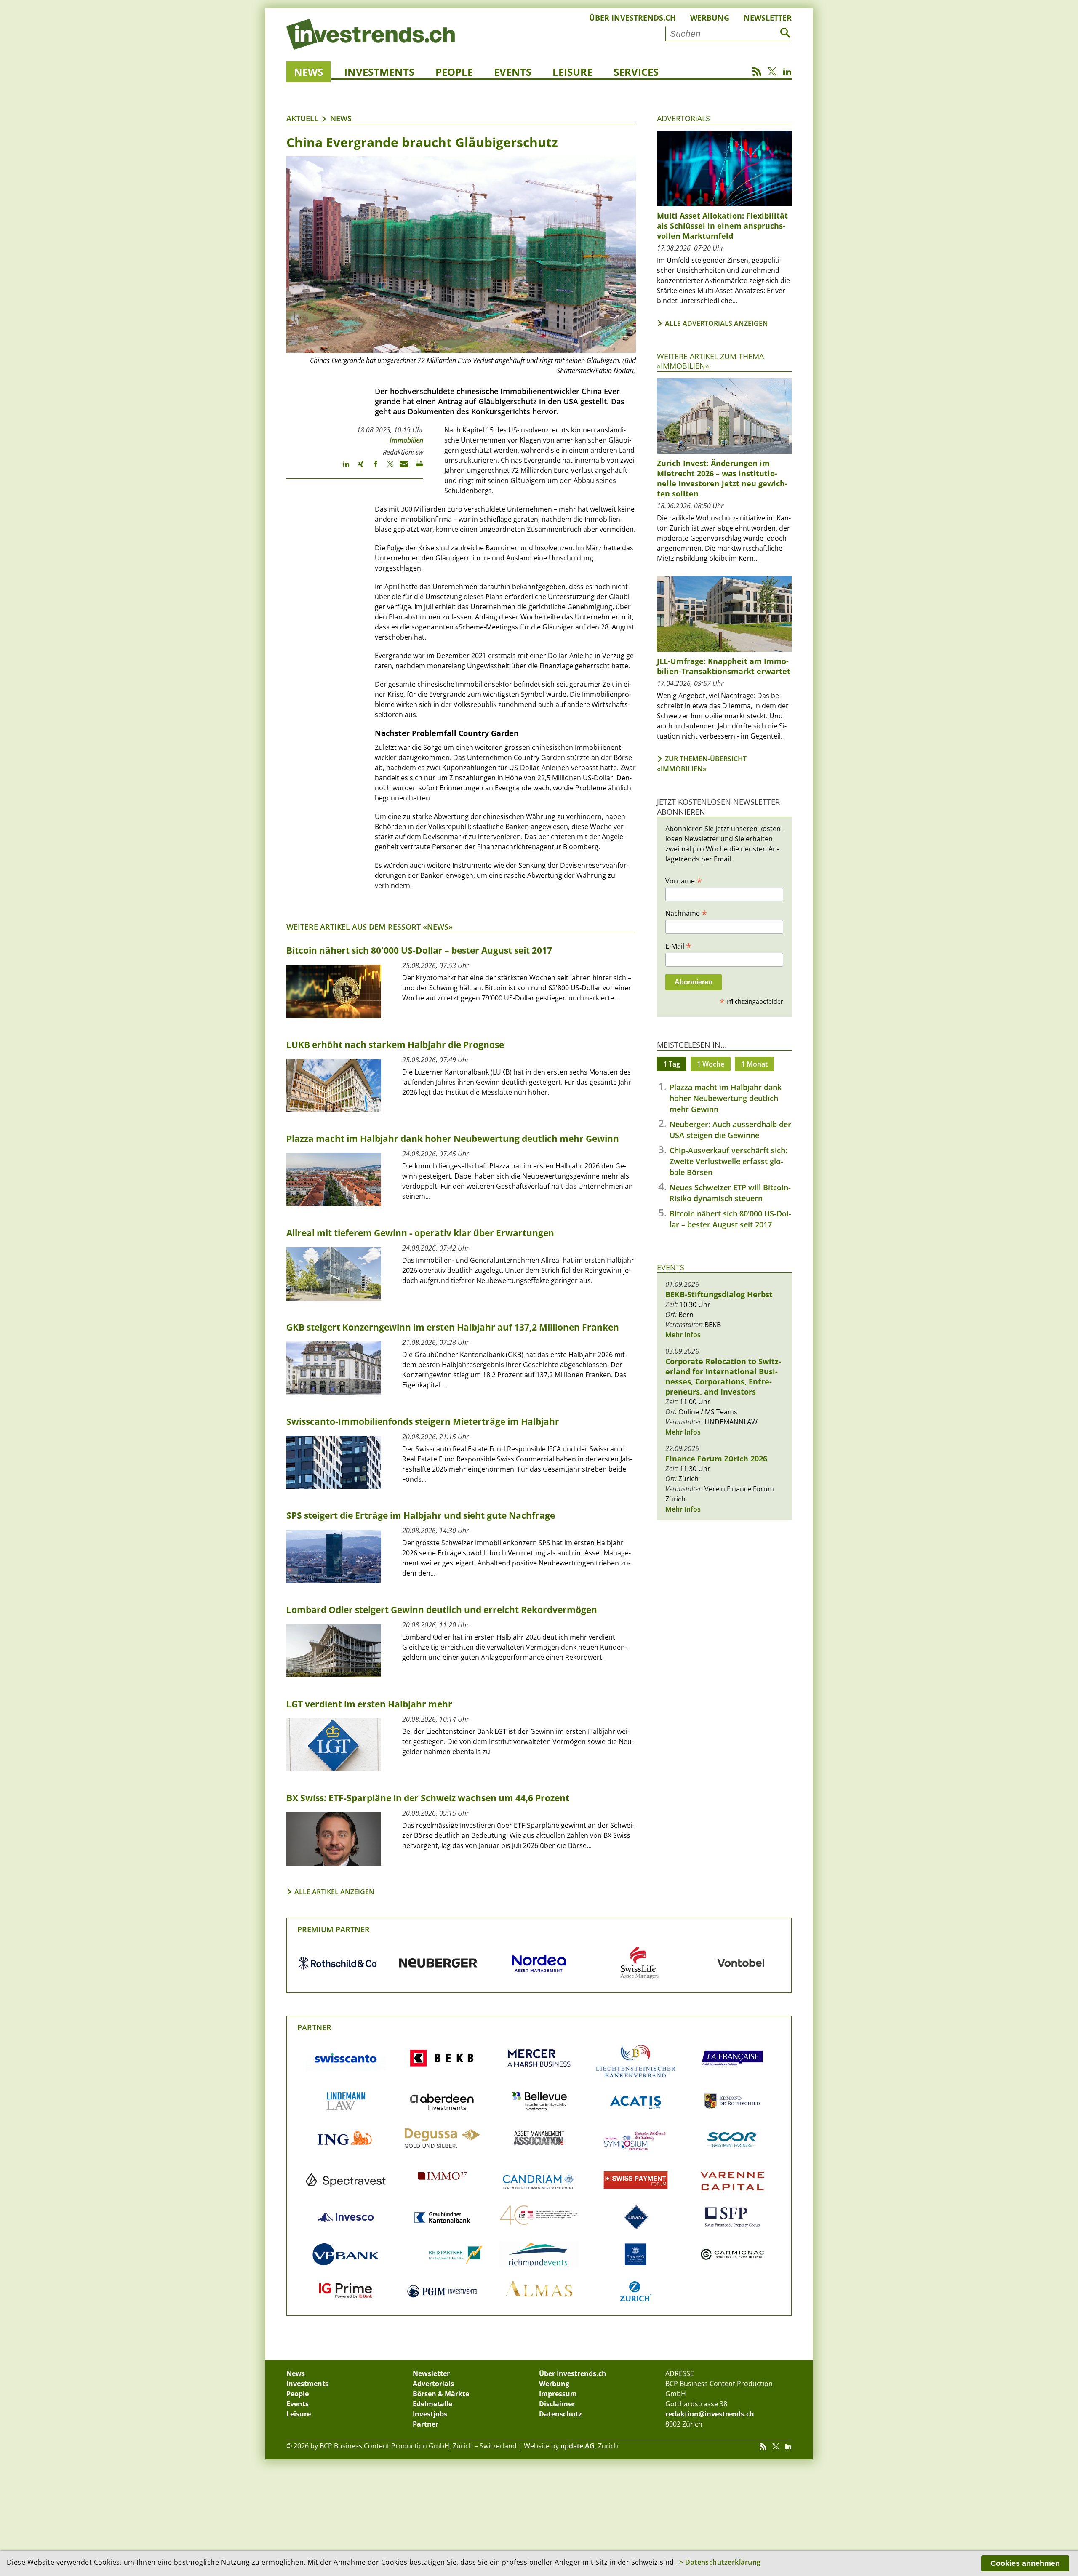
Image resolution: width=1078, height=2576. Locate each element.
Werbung (710, 18)
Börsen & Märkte (441, 2394)
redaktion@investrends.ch (710, 2414)
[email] (401, 468)
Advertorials (683, 118)
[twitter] (386, 468)
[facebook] (372, 468)
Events (513, 72)
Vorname (684, 880)
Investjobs (430, 2414)
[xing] (357, 468)
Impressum (558, 2394)
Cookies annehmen (1025, 2563)
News (308, 72)
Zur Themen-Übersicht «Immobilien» (702, 764)
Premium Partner (334, 1929)
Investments (379, 72)
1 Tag (672, 1064)
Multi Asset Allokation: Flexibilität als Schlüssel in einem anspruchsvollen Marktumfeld (722, 226)
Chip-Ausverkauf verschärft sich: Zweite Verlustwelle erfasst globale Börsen (728, 1161)
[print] (416, 468)
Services (636, 72)
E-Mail (678, 946)
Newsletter (768, 18)
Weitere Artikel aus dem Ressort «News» (370, 927)
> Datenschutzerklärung (720, 2562)
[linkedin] (342, 468)
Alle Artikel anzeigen (334, 1892)
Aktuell (302, 118)
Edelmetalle (432, 2404)
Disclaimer (557, 2404)
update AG (578, 2446)
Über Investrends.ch (632, 18)
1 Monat (754, 1064)
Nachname (686, 913)
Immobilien (406, 440)
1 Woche (711, 1064)
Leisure (572, 72)
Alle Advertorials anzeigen (716, 323)
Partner (314, 2027)
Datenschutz (560, 2414)
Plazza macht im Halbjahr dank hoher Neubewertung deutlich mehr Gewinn (726, 1098)
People (454, 72)
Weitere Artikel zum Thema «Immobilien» (710, 361)
